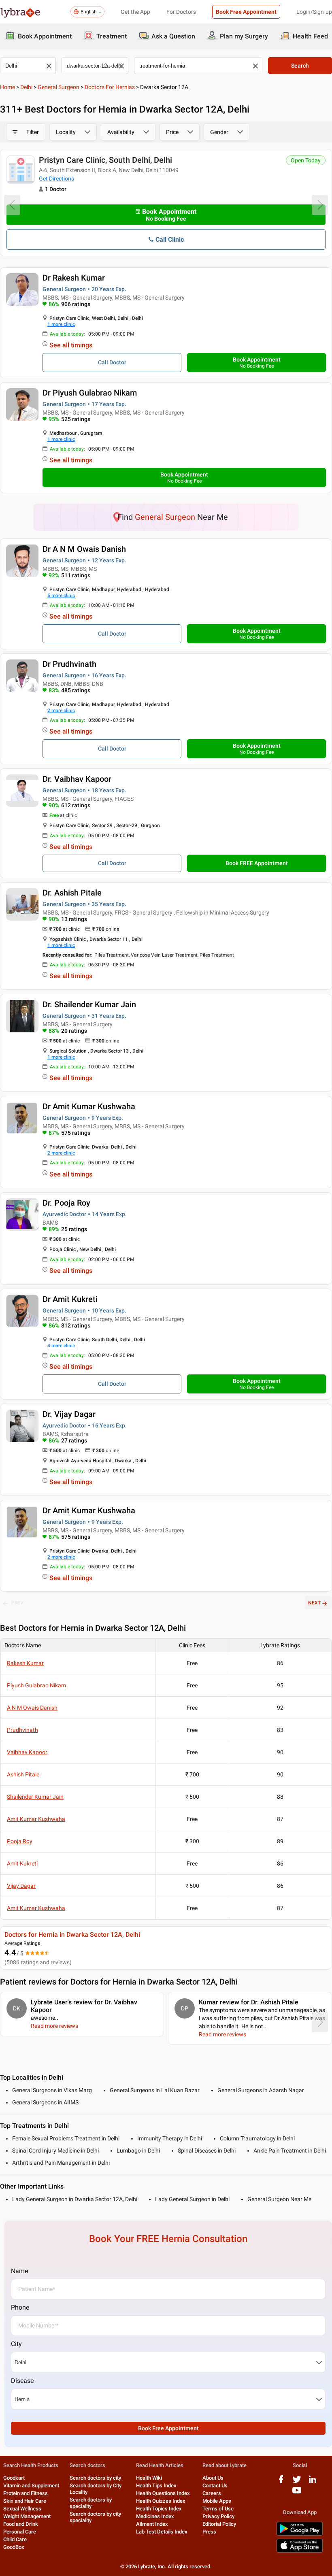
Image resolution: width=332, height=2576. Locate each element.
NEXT (314, 1603)
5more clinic (61, 596)
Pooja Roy (20, 1841)
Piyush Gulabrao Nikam (36, 1685)
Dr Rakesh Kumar (74, 278)
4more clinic (61, 1346)
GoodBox (14, 2547)
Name (19, 2271)
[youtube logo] (297, 2493)
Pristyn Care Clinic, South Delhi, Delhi (105, 160)
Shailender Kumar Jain (35, 1797)
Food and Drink (21, 2524)
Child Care (15, 2539)
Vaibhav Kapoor (27, 1752)
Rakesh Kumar (25, 1663)
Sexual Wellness (22, 2509)
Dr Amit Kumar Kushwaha (89, 1106)
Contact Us (215, 2486)
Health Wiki (149, 2478)
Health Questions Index (163, 2493)
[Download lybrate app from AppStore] (300, 2551)
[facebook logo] (281, 2482)
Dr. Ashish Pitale (72, 893)
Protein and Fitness (26, 2493)
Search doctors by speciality (91, 2503)
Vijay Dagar (21, 1886)
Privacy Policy (218, 2516)
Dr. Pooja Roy (66, 1203)
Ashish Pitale (23, 1774)
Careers (212, 2493)
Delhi (26, 87)
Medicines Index (155, 2516)
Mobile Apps (217, 2501)
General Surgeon (59, 87)
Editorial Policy (219, 2524)
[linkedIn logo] (313, 2482)
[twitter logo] (297, 2482)
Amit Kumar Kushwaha (36, 1819)
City (16, 2344)
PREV (17, 1603)
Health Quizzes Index (161, 2501)
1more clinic (61, 324)
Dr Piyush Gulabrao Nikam (90, 393)
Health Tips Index (156, 2486)
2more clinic (61, 710)
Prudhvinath (22, 1730)
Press (209, 2532)
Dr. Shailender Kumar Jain (89, 1004)
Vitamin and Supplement (31, 2486)
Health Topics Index (159, 2509)
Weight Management (27, 2516)
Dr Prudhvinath (69, 664)
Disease (22, 2381)
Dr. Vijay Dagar (69, 1414)
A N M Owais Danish (32, 1708)
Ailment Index (152, 2524)
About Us (213, 2478)
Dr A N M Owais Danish (84, 549)
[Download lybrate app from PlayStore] (300, 2534)
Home (7, 87)
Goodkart (14, 2478)
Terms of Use (218, 2509)
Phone (20, 2307)
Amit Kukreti (22, 1863)
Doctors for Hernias (110, 87)
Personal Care (20, 2532)
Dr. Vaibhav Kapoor (77, 779)
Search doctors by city (95, 2478)
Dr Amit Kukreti (70, 1299)
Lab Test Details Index (162, 2532)
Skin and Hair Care (25, 2501)
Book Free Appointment (246, 12)
